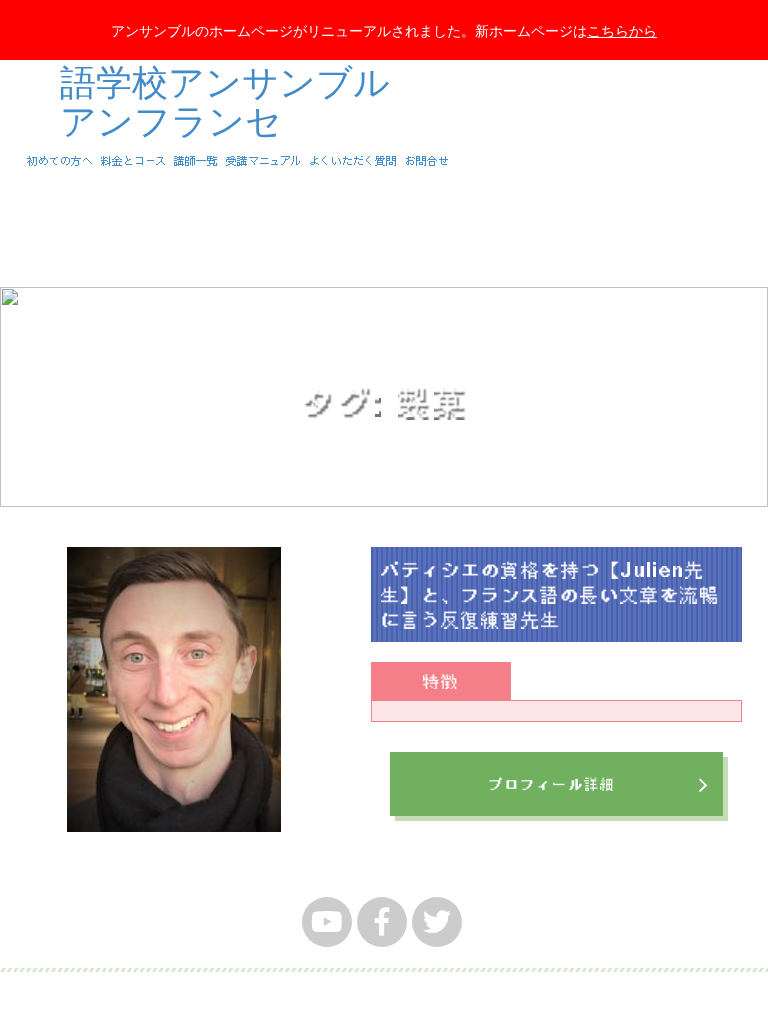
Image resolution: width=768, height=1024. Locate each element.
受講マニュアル (263, 160)
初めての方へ (60, 160)
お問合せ (427, 160)
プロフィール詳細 (552, 784)
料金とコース (133, 160)
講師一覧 (196, 160)
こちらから (622, 30)
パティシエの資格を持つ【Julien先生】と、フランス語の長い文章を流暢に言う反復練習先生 (550, 594)
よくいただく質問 (353, 160)
